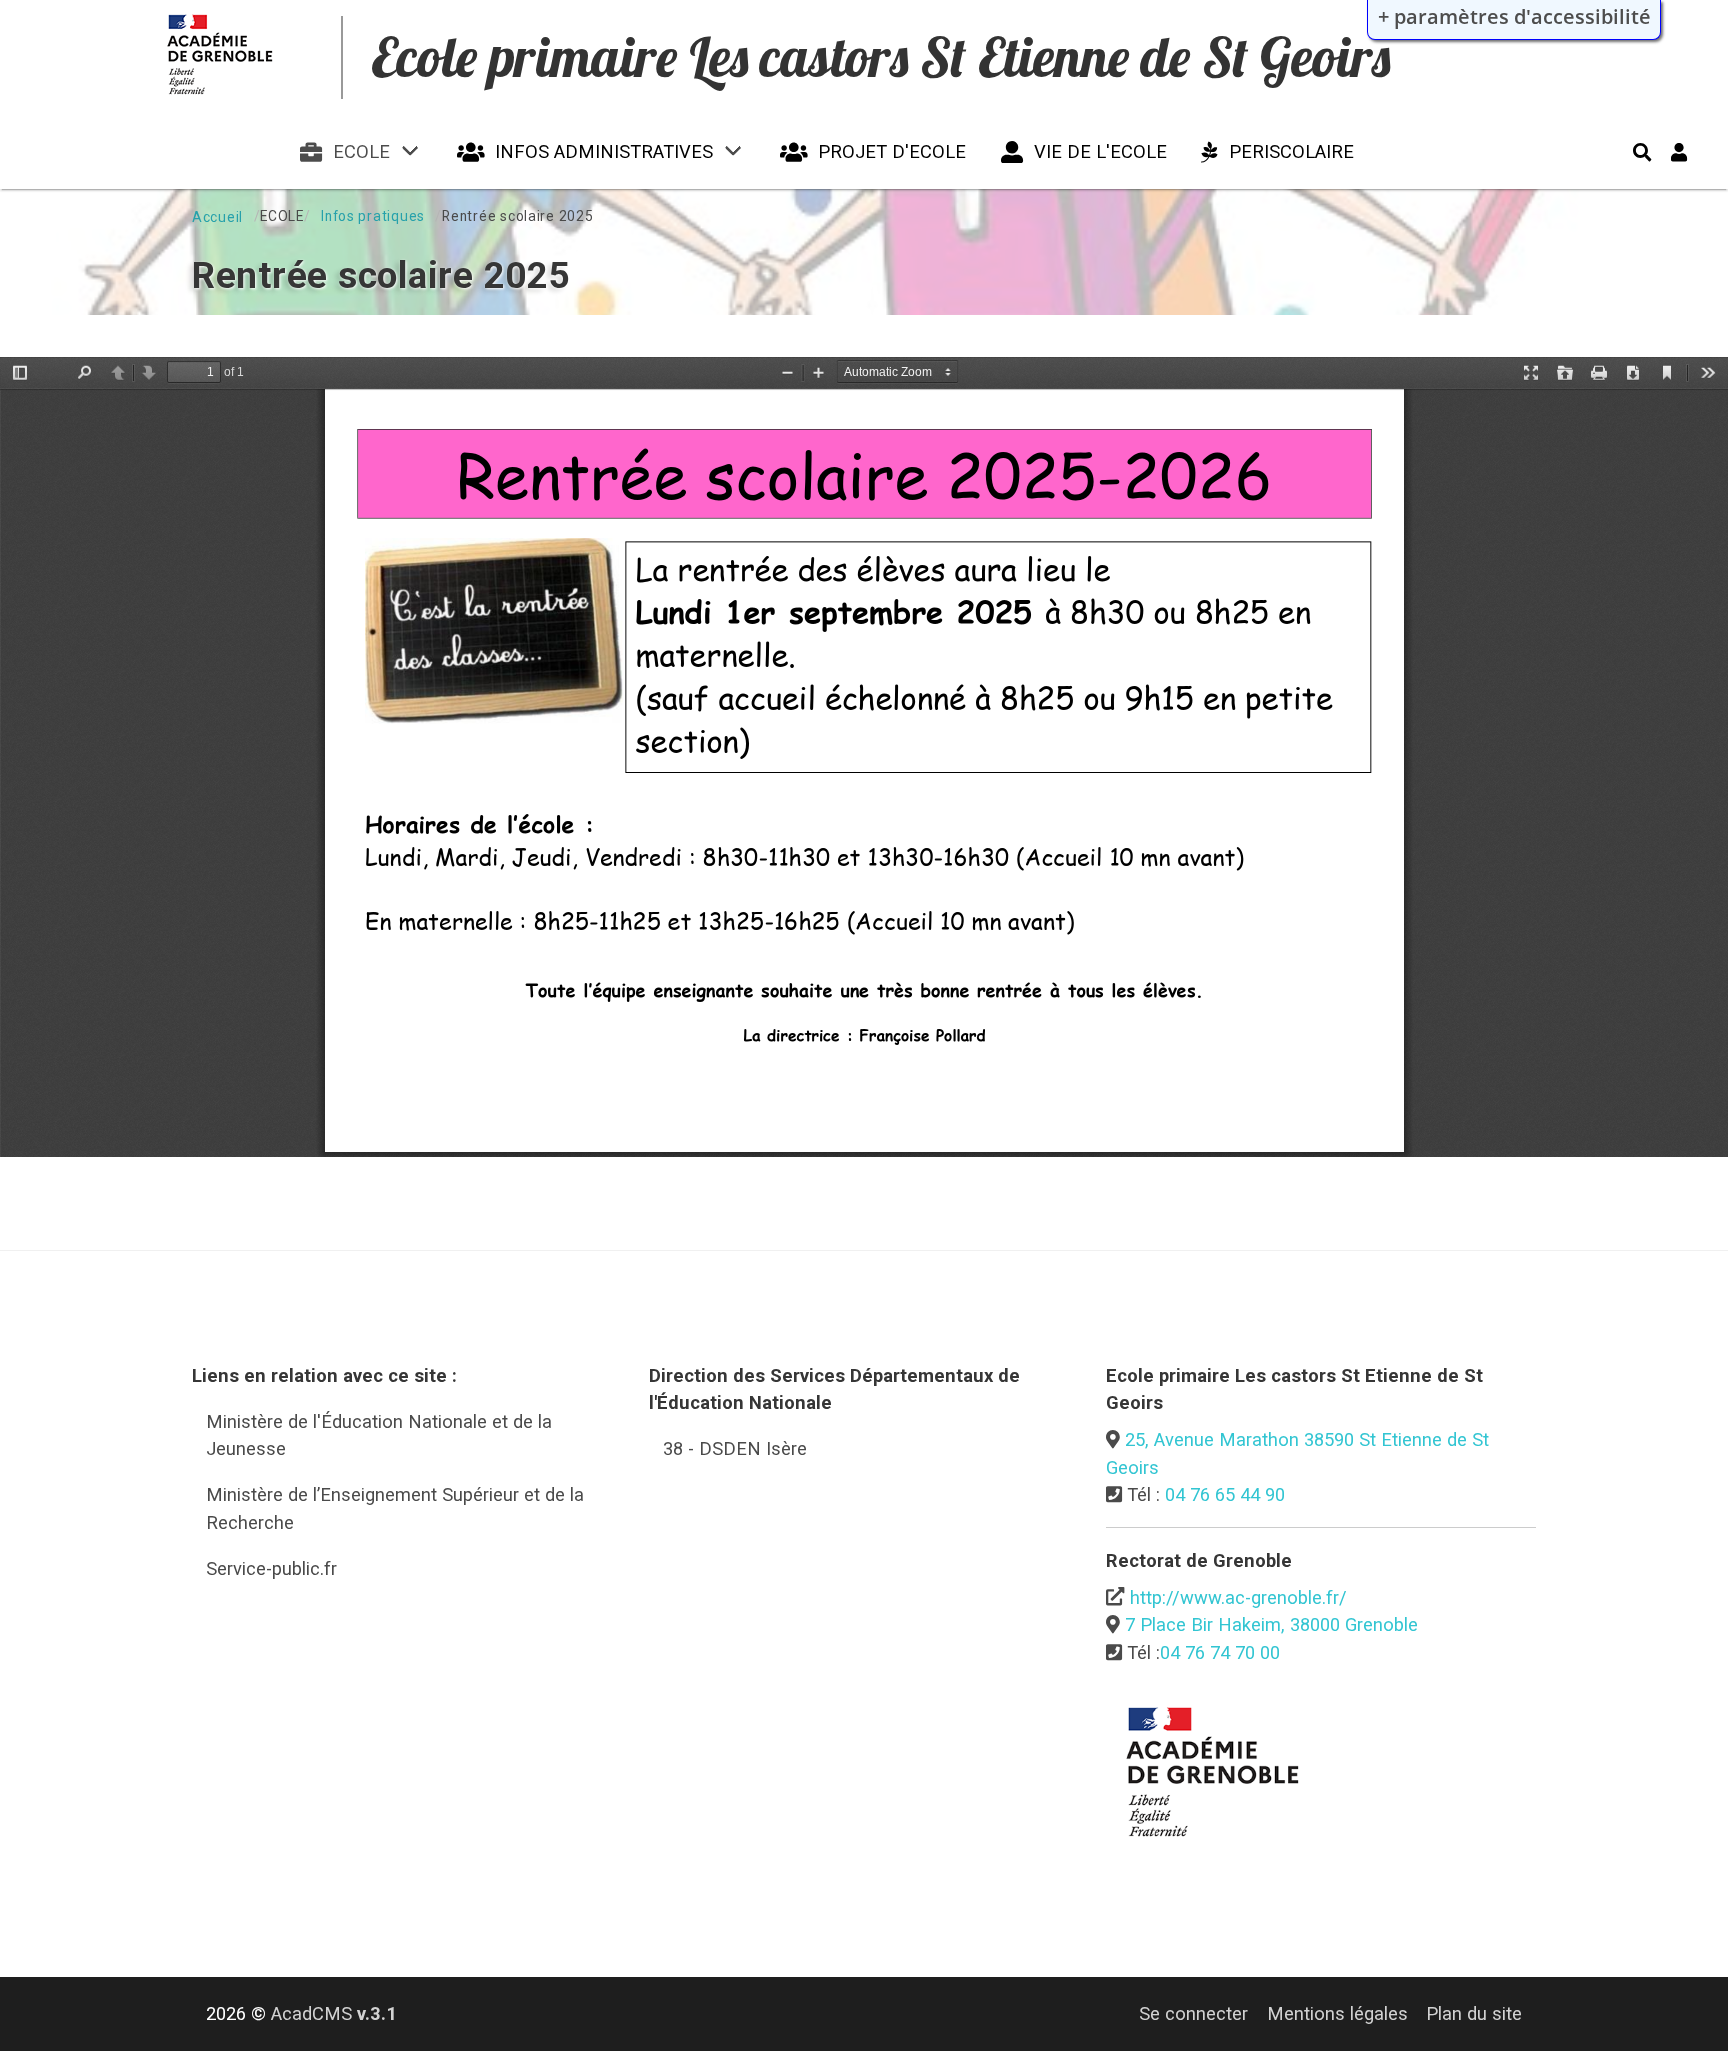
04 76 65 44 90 (1225, 1494)
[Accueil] (229, 98)
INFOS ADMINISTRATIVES (604, 151)
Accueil (217, 217)
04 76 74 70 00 (1220, 1652)
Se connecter (1193, 2013)
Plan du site (1474, 2013)
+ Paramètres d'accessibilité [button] (1514, 16)
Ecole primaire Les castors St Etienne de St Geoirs (880, 56)
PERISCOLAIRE (1291, 151)
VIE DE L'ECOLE (1100, 151)
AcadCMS (334, 2013)
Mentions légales (1337, 2013)
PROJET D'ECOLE (892, 151)
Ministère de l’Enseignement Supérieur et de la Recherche (395, 1508)
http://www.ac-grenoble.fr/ (1238, 1597)
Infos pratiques (373, 216)
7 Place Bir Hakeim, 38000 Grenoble (1271, 1624)
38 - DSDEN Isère (735, 1448)
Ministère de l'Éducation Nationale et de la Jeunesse (379, 1435)
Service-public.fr (271, 1568)
